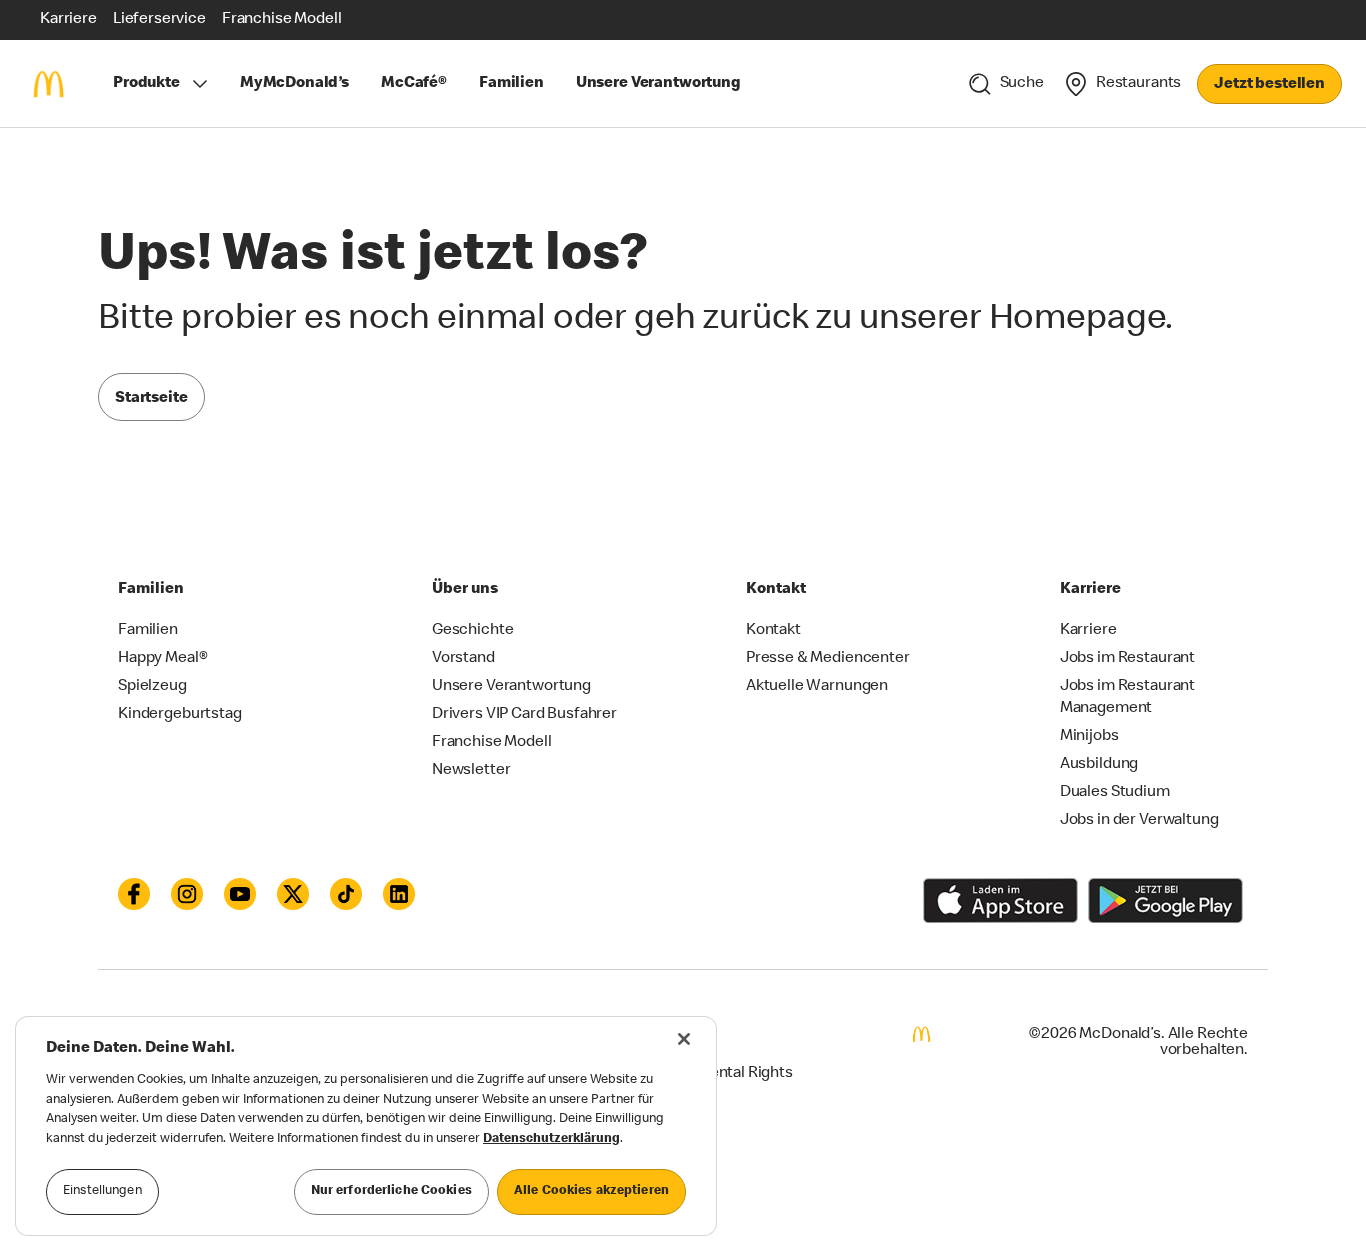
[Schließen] (684, 1039)
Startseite (151, 399)
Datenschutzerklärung (551, 1139)
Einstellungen (102, 1191)
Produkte (146, 84)
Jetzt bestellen (1269, 85)
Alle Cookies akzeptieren (591, 1191)
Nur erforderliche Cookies (391, 1191)
